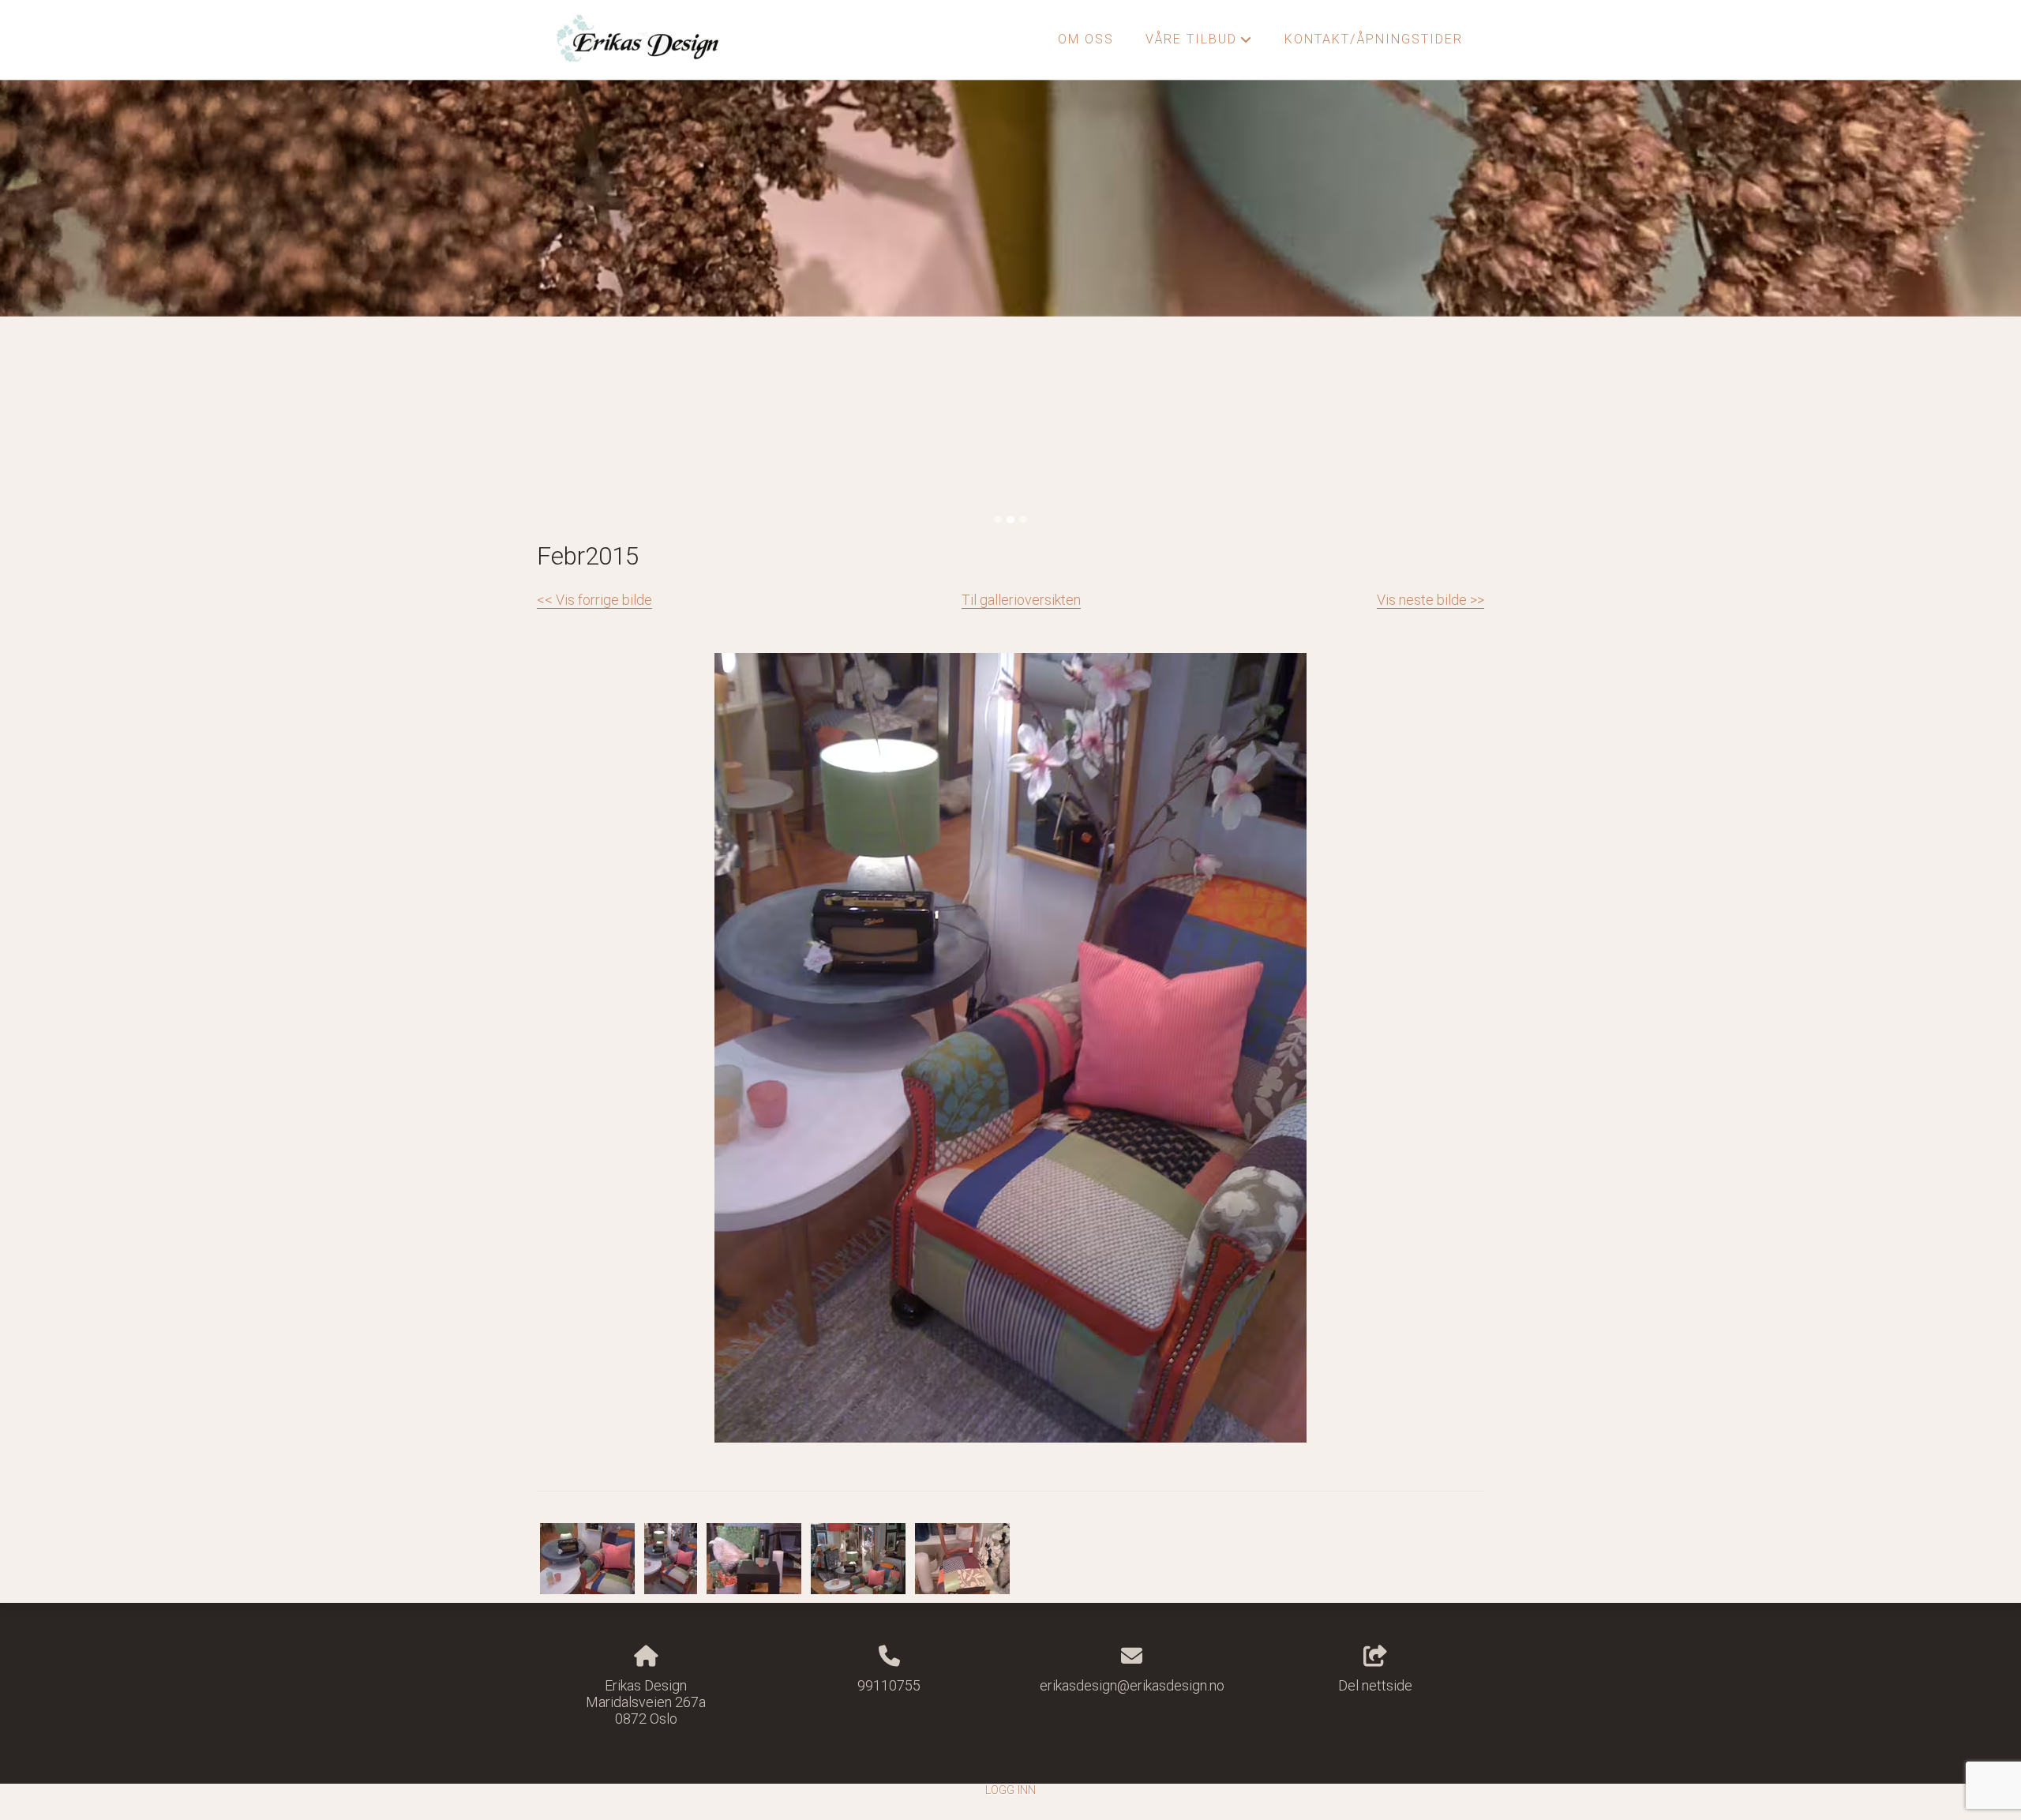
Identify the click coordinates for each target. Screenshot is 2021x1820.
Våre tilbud (1199, 43)
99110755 (889, 1685)
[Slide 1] (998, 520)
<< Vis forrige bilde (594, 600)
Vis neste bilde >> (1430, 600)
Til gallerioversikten (1021, 600)
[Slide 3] (1023, 520)
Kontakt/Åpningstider (1374, 39)
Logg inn (1010, 1790)
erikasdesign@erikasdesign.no (1132, 1685)
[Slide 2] (1010, 520)
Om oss (1086, 39)
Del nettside (1375, 1685)
